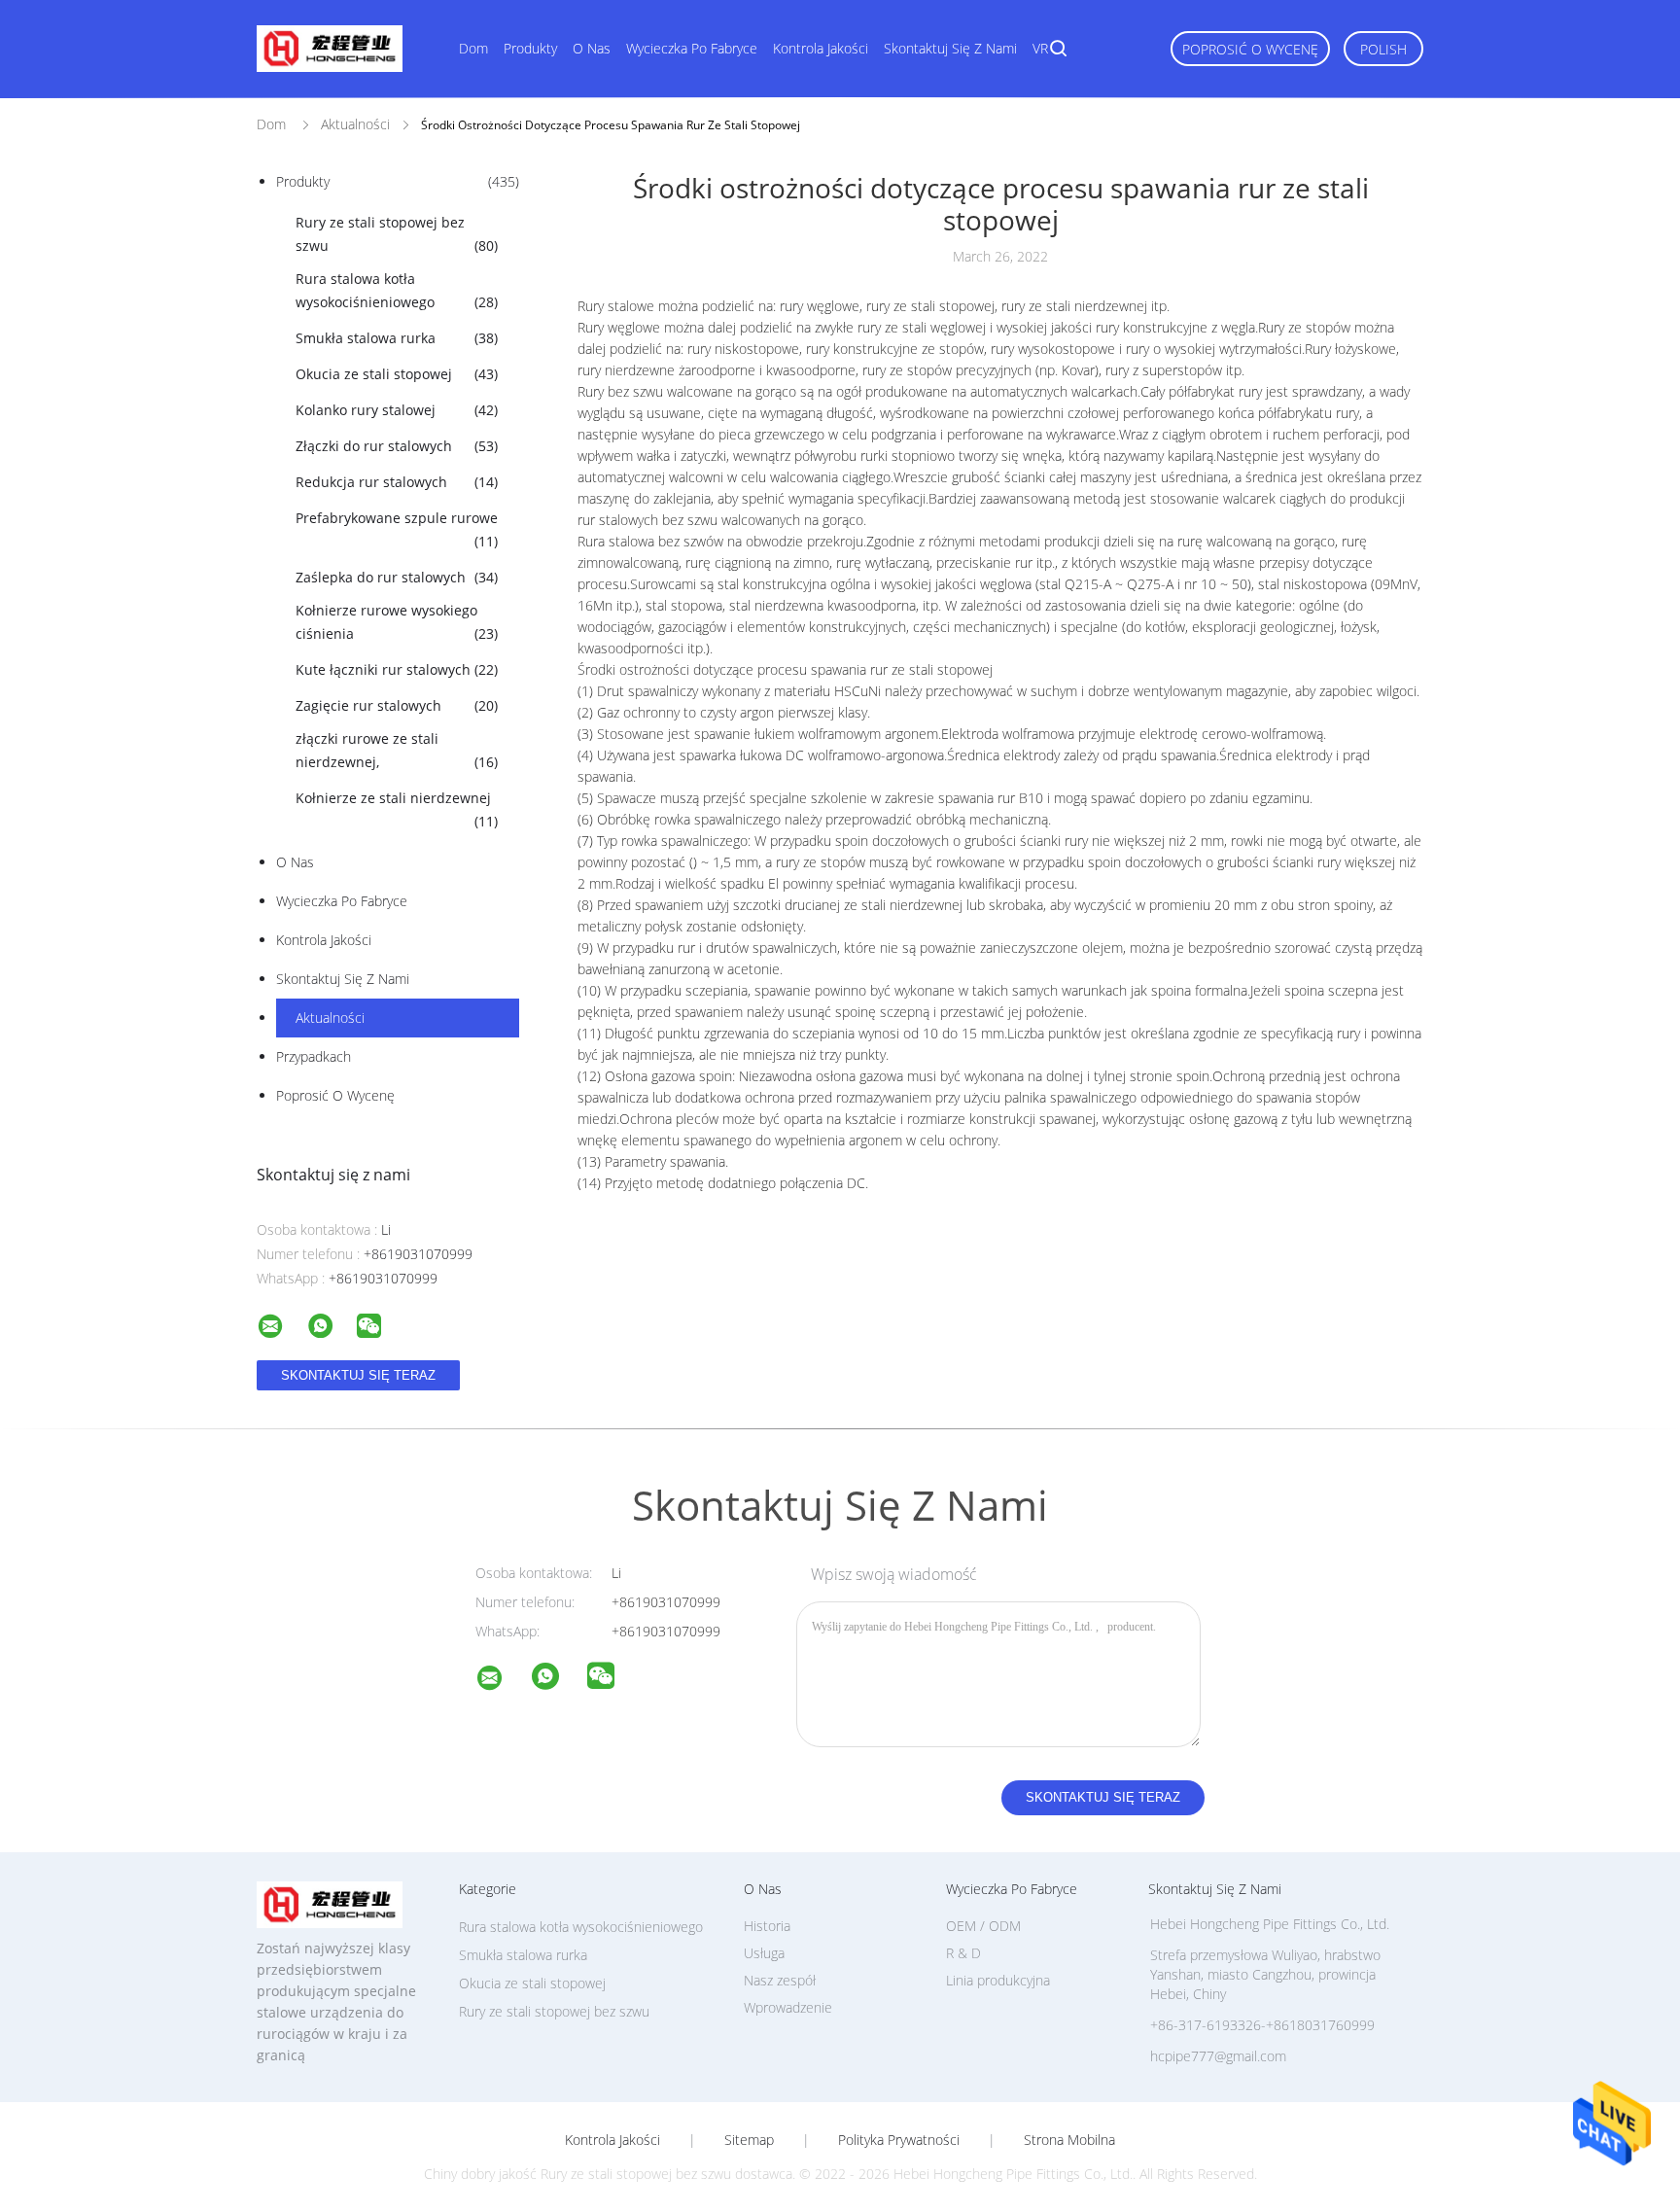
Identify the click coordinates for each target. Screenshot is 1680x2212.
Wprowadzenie (788, 2007)
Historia (767, 1926)
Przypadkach (314, 1056)
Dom (473, 48)
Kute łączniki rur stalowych (397, 669)
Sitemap (749, 2140)
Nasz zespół (780, 1980)
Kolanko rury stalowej (397, 410)
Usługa (764, 1953)
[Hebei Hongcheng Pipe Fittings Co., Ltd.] (502, 1681)
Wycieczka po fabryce (692, 48)
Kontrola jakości (821, 48)
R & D (963, 1953)
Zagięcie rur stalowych (397, 705)
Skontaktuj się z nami (950, 48)
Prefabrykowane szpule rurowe (397, 529)
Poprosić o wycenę (1250, 49)
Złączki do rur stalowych (397, 446)
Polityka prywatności (899, 2140)
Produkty (530, 48)
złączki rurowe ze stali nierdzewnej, (397, 750)
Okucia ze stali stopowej (397, 374)
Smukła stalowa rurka (397, 338)
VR (1040, 48)
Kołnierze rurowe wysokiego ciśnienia (397, 622)
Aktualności (330, 1018)
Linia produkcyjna (998, 1980)
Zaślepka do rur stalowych (397, 577)
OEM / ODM (983, 1926)
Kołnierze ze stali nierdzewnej (397, 809)
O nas (592, 48)
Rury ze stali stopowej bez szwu (397, 234)
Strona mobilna (1069, 2140)
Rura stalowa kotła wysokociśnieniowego (397, 290)
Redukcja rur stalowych (397, 482)
